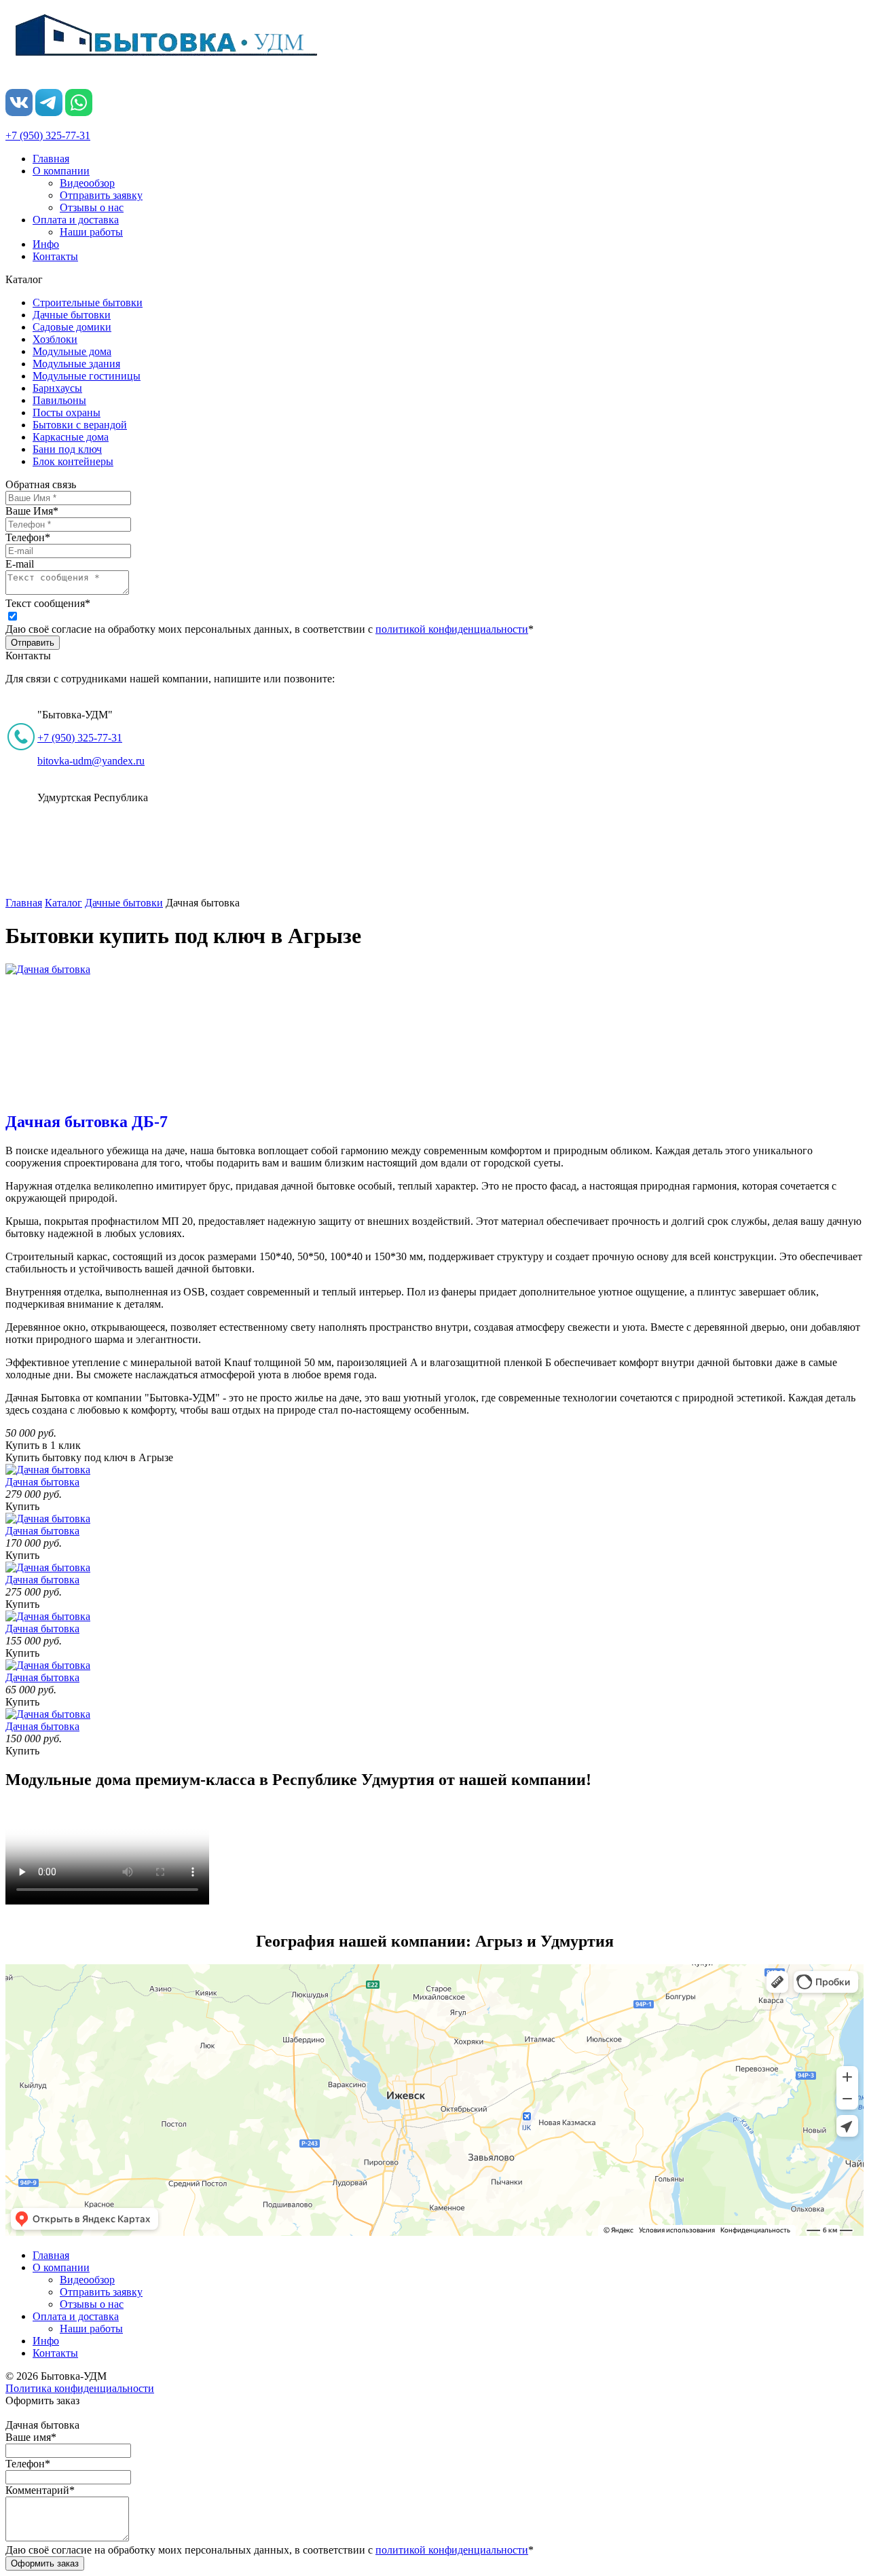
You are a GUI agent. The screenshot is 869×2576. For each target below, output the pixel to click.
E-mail (20, 564)
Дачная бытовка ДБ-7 (87, 1122)
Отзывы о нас (92, 207)
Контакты (55, 256)
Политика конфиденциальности (80, 2388)
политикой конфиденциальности (452, 629)
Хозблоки (55, 339)
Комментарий (40, 2490)
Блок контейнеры (73, 461)
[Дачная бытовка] (48, 969)
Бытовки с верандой (80, 425)
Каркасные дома (71, 437)
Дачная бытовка (42, 1482)
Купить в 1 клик (43, 1445)
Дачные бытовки (72, 315)
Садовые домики (72, 327)
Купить (22, 1506)
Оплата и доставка (76, 220)
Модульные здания (76, 364)
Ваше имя (31, 2437)
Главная (51, 159)
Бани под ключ (67, 449)
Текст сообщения (48, 603)
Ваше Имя (32, 511)
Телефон (28, 537)
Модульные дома (72, 351)
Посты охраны (67, 412)
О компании (61, 171)
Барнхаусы (57, 388)
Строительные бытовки (88, 302)
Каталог (63, 903)
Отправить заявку (101, 195)
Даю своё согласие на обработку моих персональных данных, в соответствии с (270, 629)
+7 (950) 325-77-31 (48, 135)
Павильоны (59, 400)
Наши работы (91, 232)
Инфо (46, 244)
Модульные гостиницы (87, 376)
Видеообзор (87, 183)
